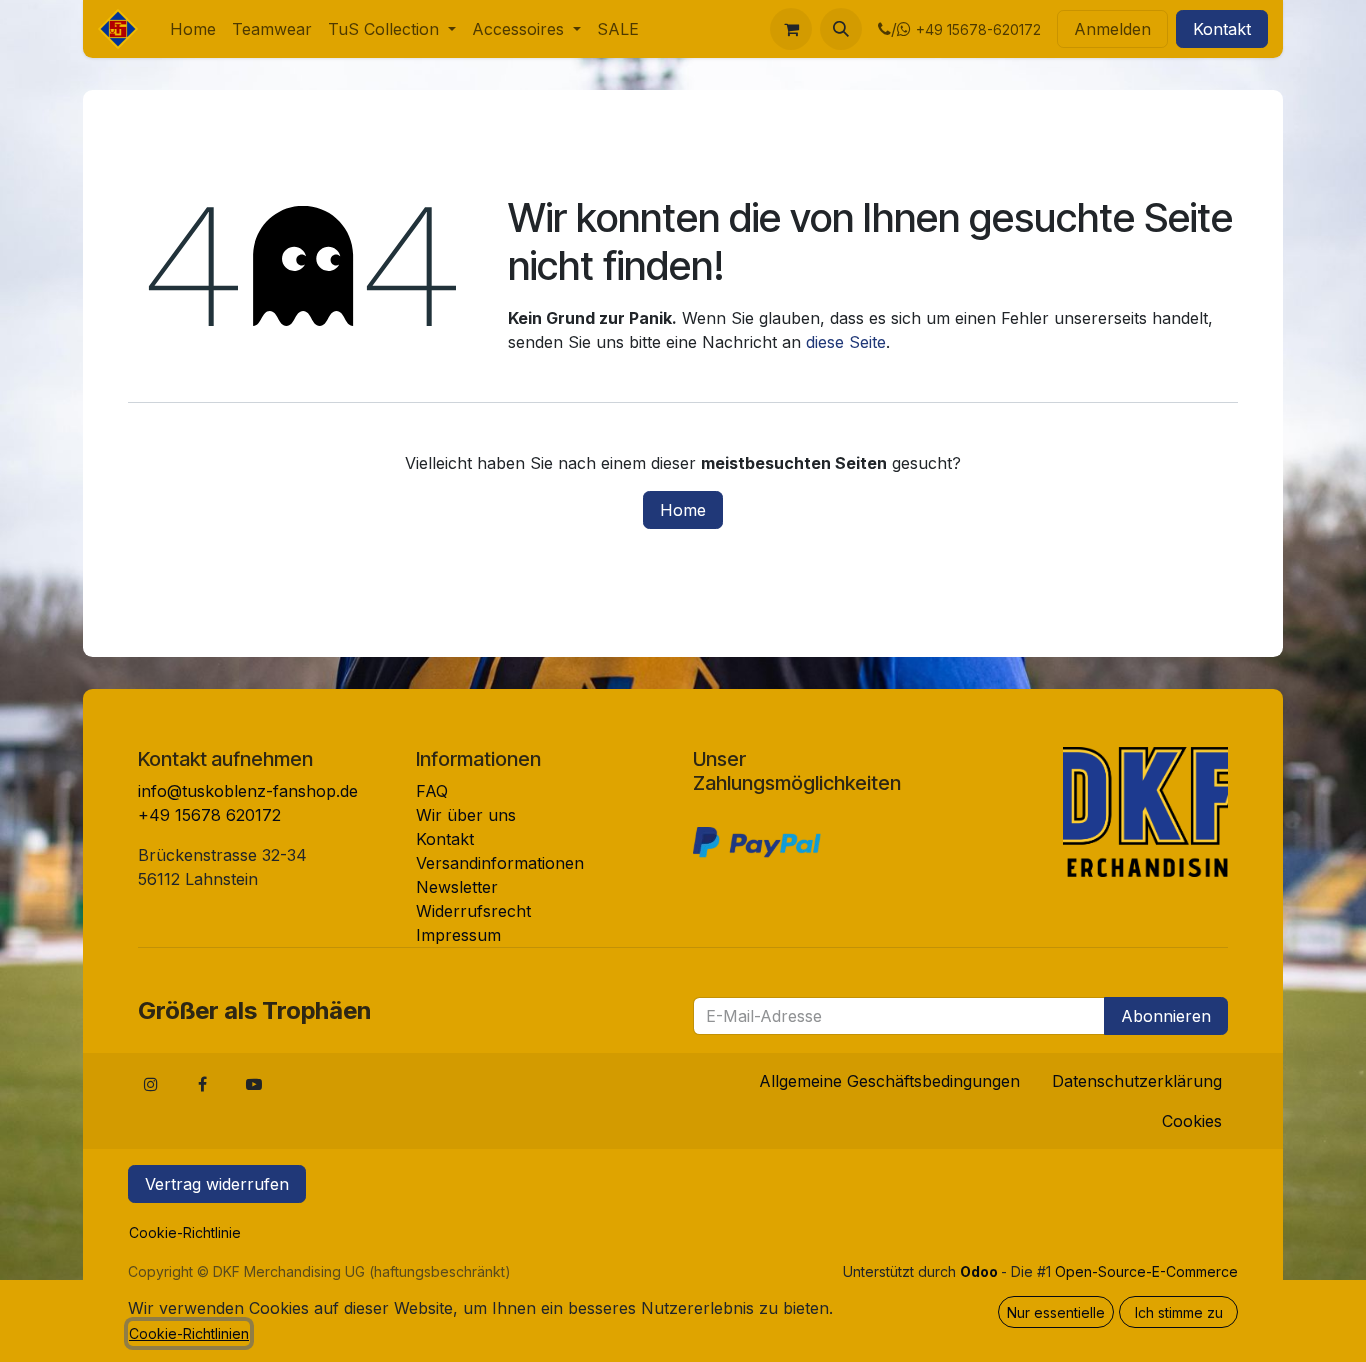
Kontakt (1222, 29)
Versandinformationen (500, 863)
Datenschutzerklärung (1137, 1081)
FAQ (432, 791)
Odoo (980, 1271)
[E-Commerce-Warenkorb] (791, 29)
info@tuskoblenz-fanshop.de (248, 791)
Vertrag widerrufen (217, 1184)
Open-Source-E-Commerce (1146, 1271)
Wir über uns (466, 815)
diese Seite (846, 342)
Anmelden (1112, 29)
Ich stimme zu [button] (1179, 1312)
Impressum (458, 935)
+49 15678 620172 (209, 815)
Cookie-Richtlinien (189, 1333)
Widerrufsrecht (473, 911)
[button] (841, 29)
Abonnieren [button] (1166, 1016)
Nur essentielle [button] (1056, 1312)
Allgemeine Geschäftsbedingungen (889, 1081)
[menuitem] (193, 29)
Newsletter (457, 887)
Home (683, 510)
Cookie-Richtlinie (185, 1232)
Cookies (1192, 1121)
